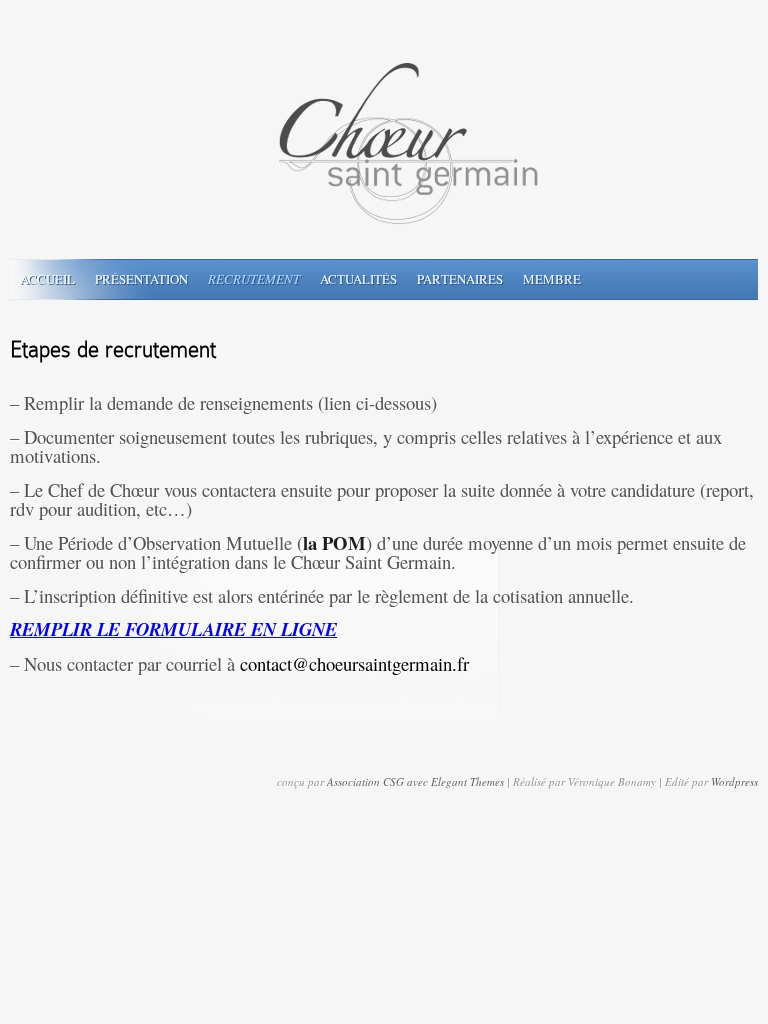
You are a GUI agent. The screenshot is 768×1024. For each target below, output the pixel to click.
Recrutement (254, 279)
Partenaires (460, 279)
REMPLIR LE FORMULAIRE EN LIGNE (173, 629)
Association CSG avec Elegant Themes (415, 781)
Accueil (47, 279)
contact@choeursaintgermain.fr (354, 663)
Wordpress (734, 781)
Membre (552, 279)
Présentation (141, 279)
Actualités (358, 279)
